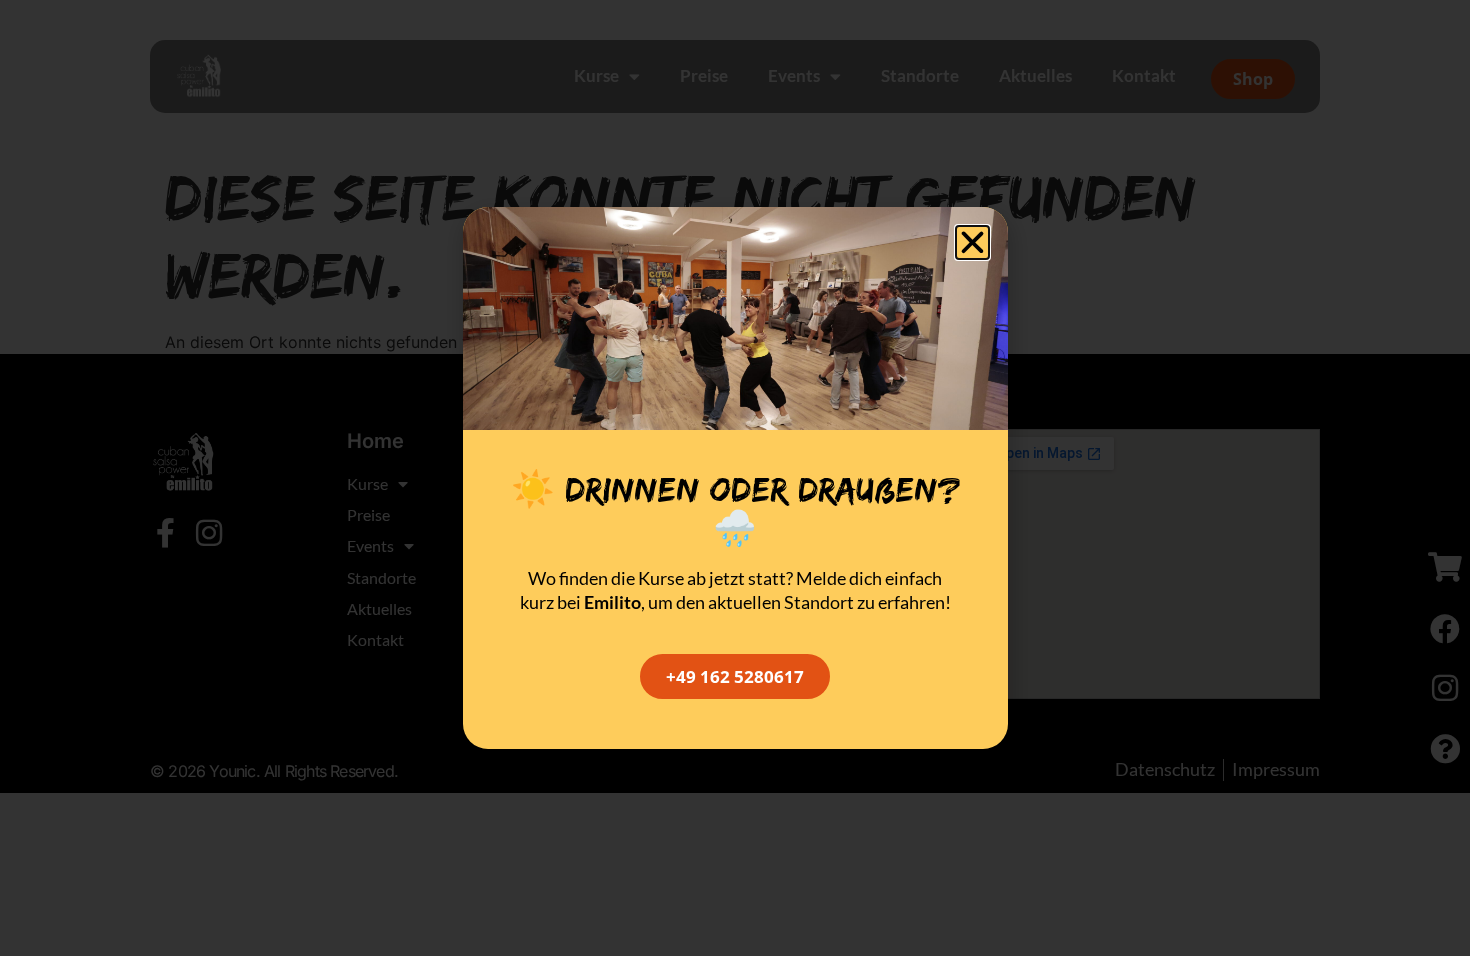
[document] (735, 478)
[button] (972, 242)
